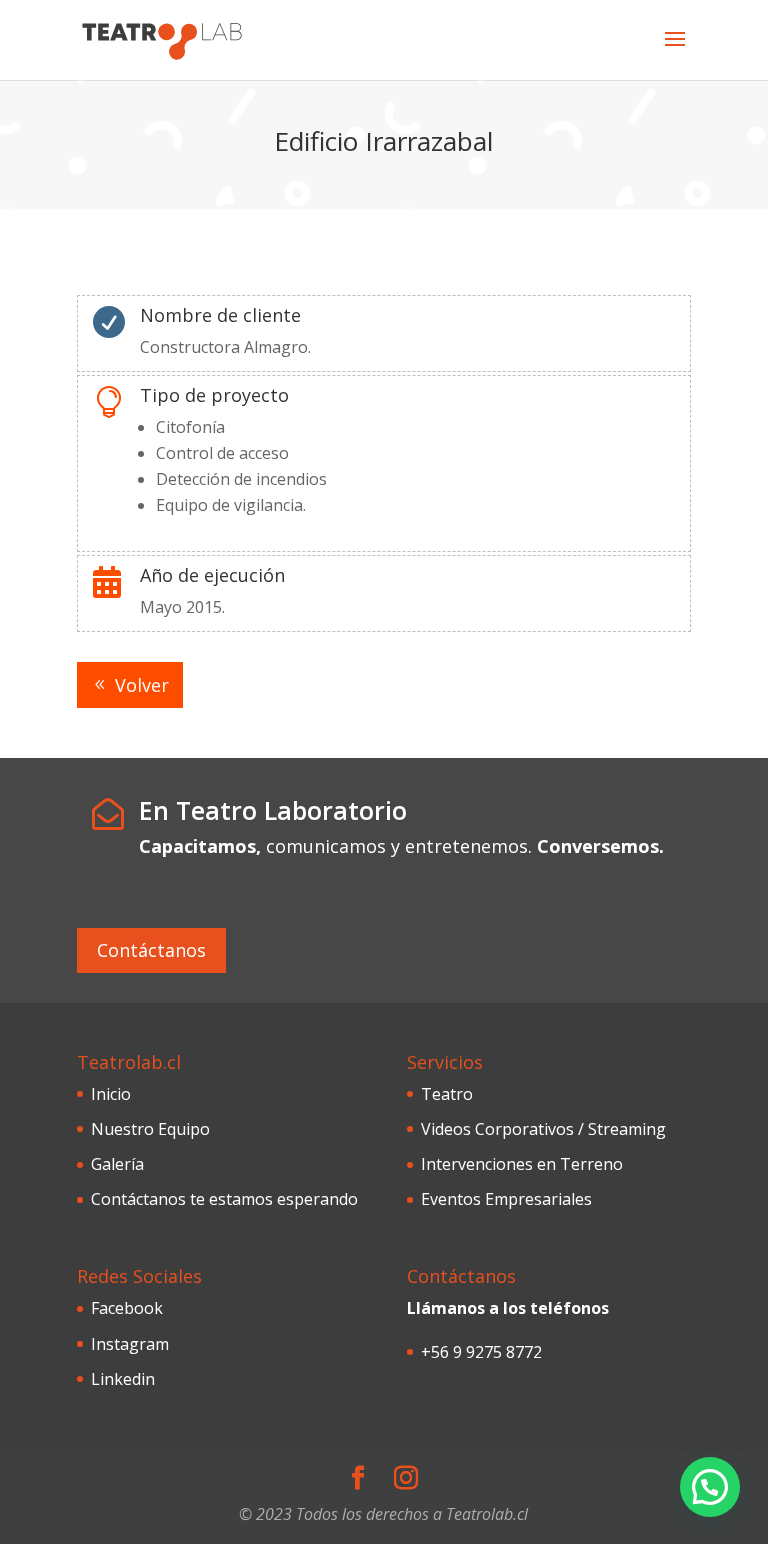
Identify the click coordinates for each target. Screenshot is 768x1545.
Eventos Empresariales (506, 1199)
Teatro (447, 1094)
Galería (117, 1164)
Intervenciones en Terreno (522, 1164)
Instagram (130, 1344)
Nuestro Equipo (150, 1129)
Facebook (127, 1308)
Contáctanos (151, 950)
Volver (142, 685)
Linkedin (123, 1379)
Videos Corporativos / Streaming (543, 1129)
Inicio (111, 1094)
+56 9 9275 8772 (481, 1352)
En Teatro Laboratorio (273, 810)
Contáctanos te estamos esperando (224, 1199)
